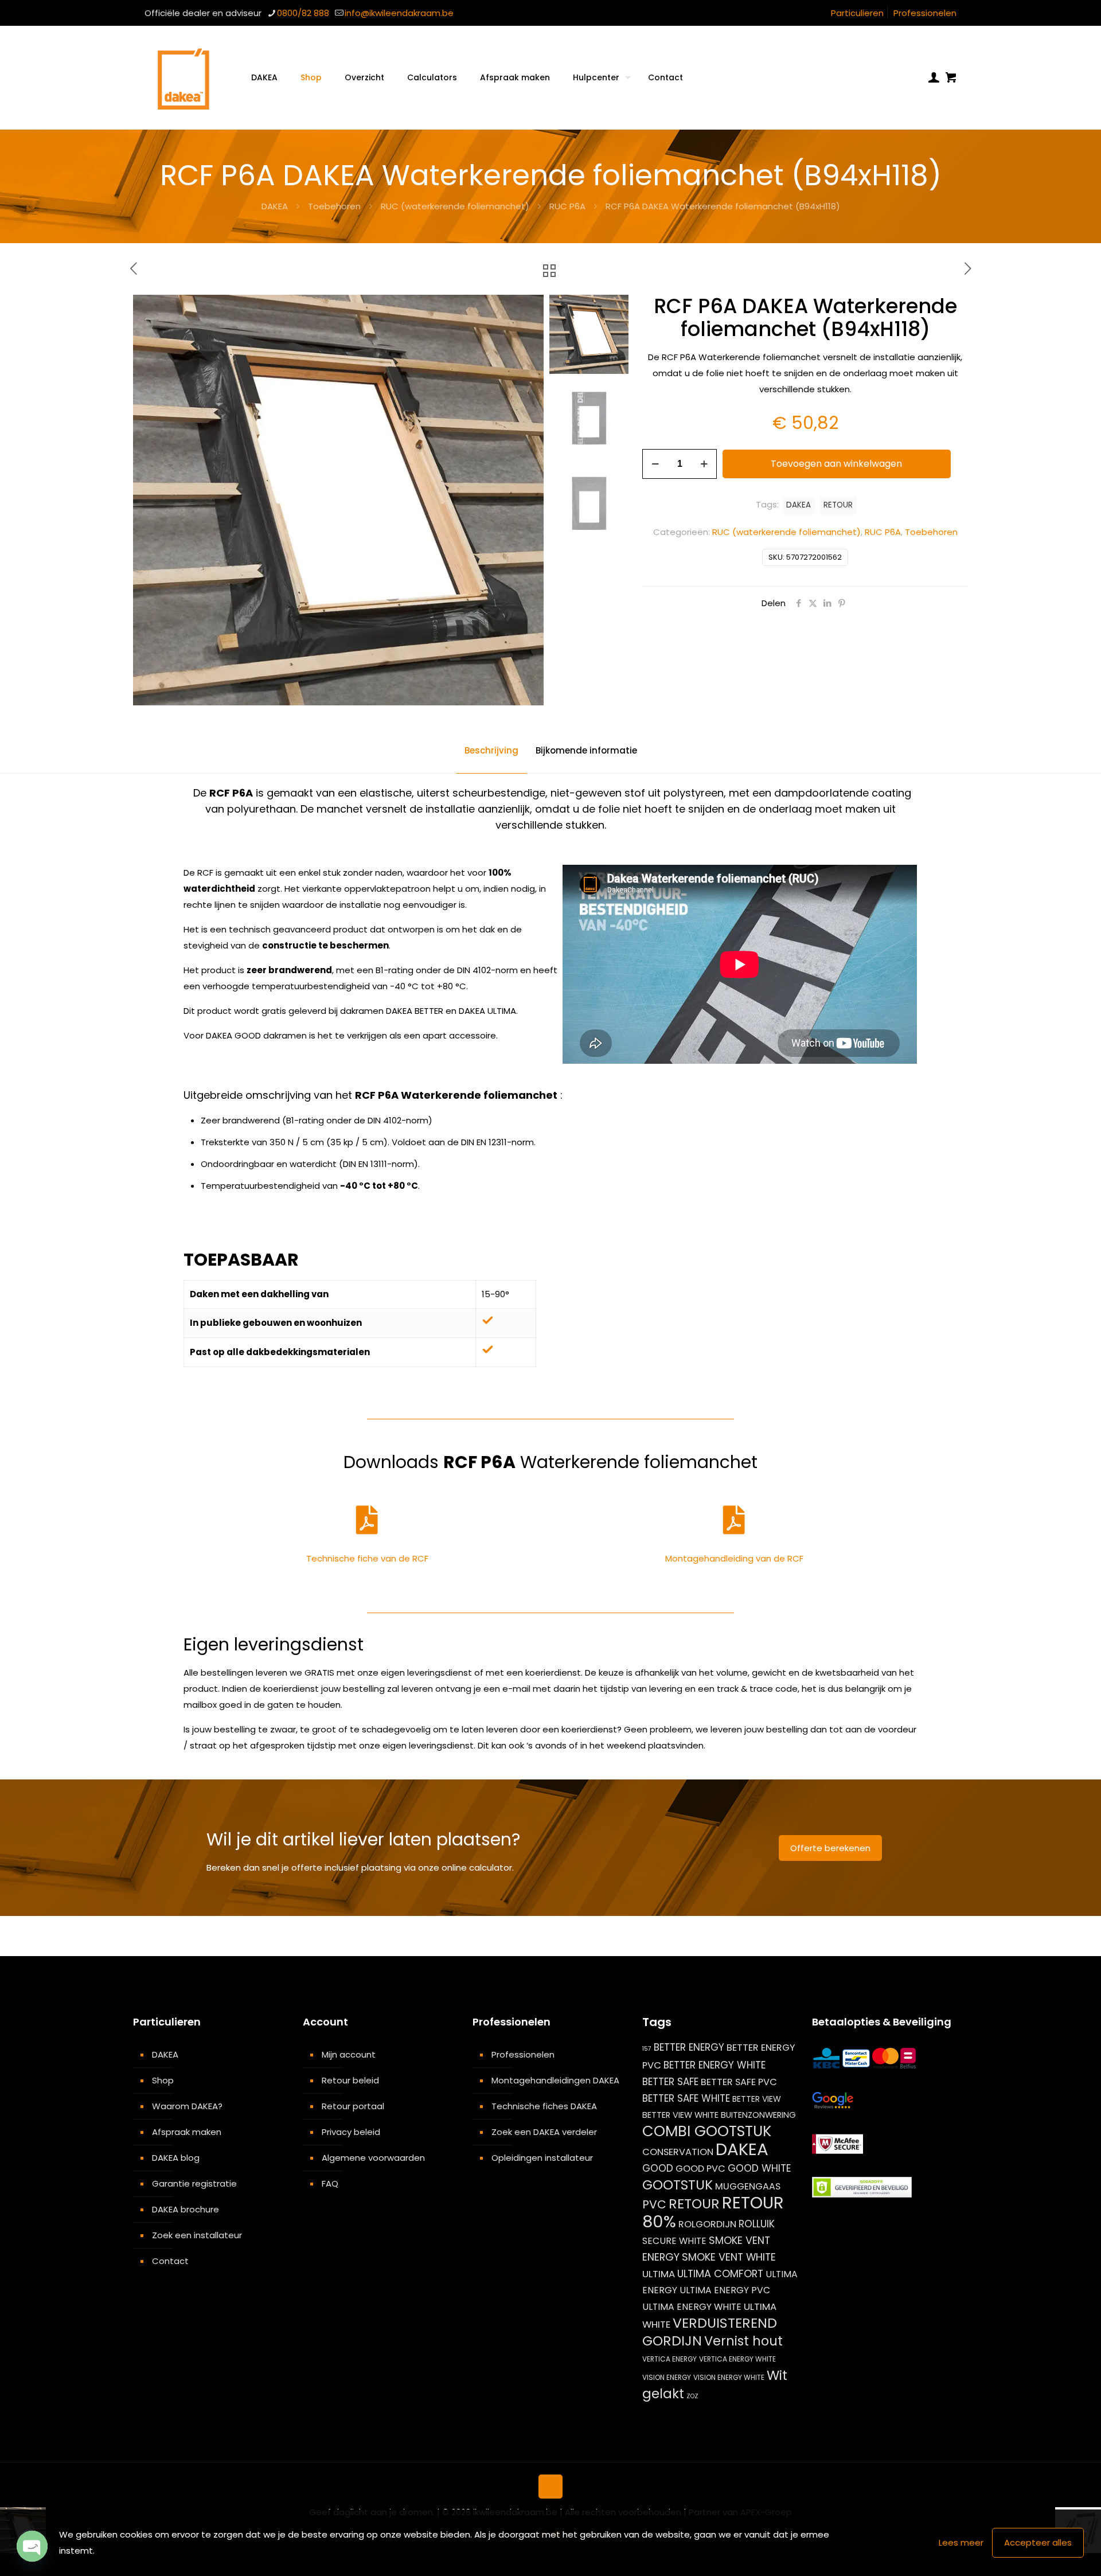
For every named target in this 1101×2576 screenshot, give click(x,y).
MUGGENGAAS (748, 2186)
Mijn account (349, 2054)
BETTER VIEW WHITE (680, 2115)
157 (647, 2049)
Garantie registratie (194, 2183)
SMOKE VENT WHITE (729, 2257)
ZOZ (692, 2396)
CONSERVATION (678, 2152)
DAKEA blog (176, 2158)
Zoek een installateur (197, 2235)
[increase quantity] (704, 464)
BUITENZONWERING (758, 2115)
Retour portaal (353, 2106)
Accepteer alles (1038, 2542)
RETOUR (838, 505)
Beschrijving (491, 750)
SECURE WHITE (674, 2241)
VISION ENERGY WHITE (729, 2377)
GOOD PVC (700, 2169)
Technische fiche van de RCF (367, 1558)
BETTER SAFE (670, 2082)
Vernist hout (743, 2341)
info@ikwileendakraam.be (399, 13)
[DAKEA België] (183, 77)
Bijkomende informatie (586, 750)
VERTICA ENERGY (669, 2359)
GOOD (658, 2168)
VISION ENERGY (667, 2377)
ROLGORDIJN (707, 2224)
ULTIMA (659, 2274)
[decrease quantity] (655, 464)
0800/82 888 (303, 13)
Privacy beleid (351, 2132)
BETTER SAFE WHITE (686, 2098)
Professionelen (925, 13)
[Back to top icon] (550, 2487)
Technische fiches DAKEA (544, 2106)
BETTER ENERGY (689, 2047)
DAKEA (275, 206)
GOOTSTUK (678, 2185)
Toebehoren (334, 206)
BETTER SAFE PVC (739, 2082)
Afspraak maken (187, 2132)
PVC (654, 2204)
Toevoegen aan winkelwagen (836, 464)
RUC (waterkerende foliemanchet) (455, 206)
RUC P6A (567, 206)
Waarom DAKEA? (187, 2106)
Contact (170, 2261)
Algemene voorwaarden (373, 2158)
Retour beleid (350, 2080)
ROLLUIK (757, 2224)
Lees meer (961, 2542)
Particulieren (857, 13)
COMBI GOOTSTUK (707, 2131)
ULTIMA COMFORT (720, 2273)
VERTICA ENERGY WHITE (737, 2359)
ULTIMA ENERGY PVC (725, 2290)
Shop (163, 2080)
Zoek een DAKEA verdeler (544, 2132)
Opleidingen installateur (542, 2158)
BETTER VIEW (757, 2099)
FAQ (330, 2183)
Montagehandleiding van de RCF (734, 1558)
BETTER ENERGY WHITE (715, 2065)
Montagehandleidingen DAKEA (555, 2080)
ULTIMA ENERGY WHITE (692, 2307)
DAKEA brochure (186, 2209)
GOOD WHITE (760, 2168)
